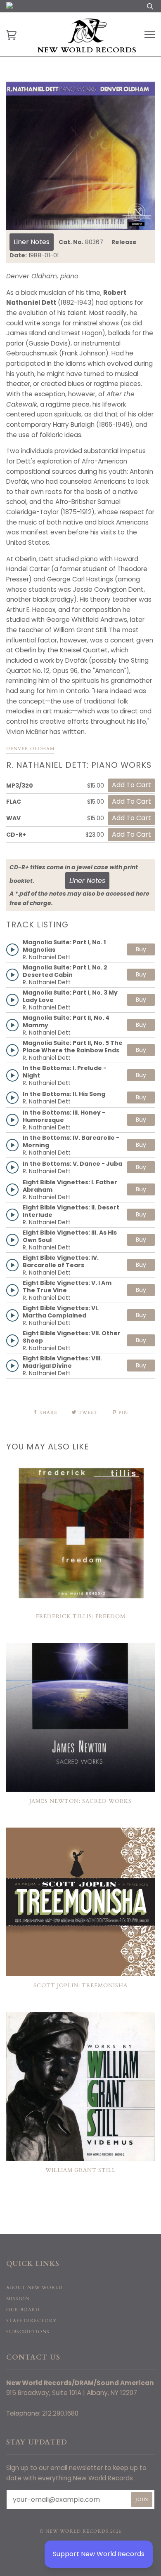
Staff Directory (31, 2321)
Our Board (23, 2310)
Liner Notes (32, 242)
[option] (80, 156)
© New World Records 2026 (81, 2531)
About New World (34, 2288)
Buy (141, 949)
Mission (18, 2299)
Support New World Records (99, 2554)
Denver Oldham (30, 749)
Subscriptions (28, 2332)
